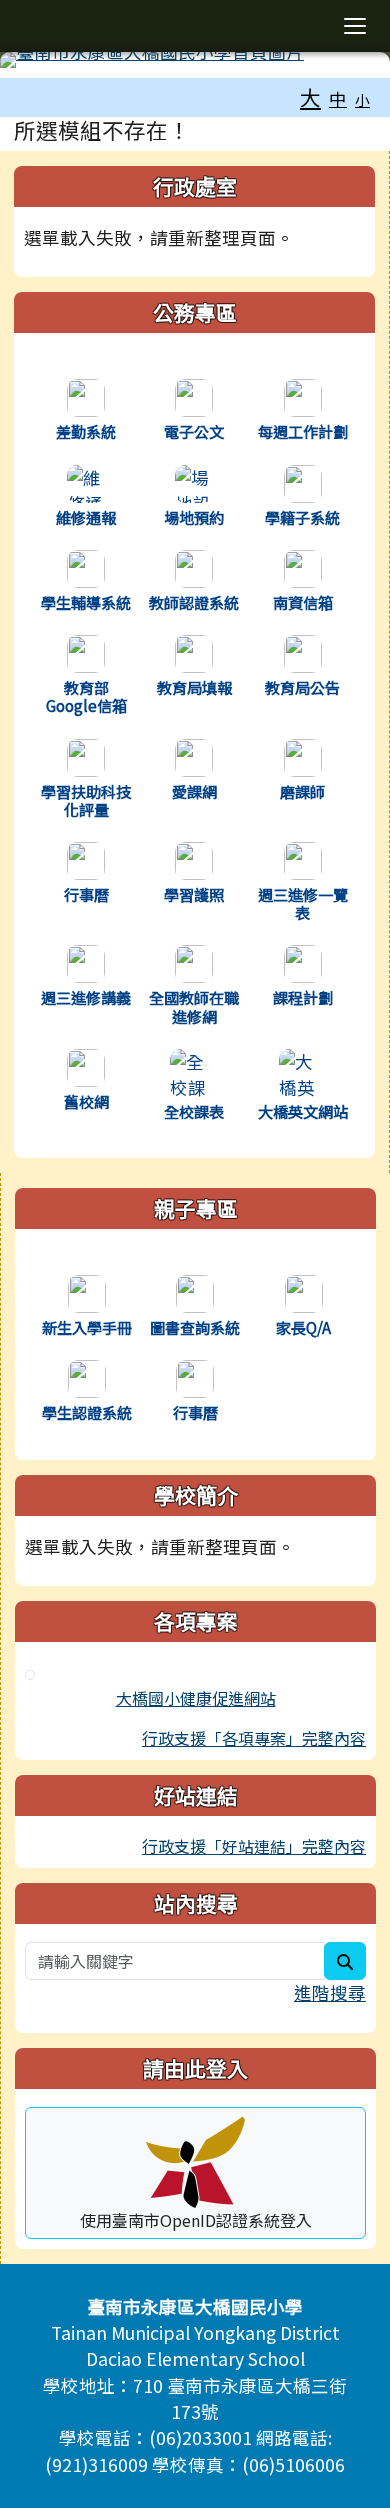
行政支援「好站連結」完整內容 (254, 1846)
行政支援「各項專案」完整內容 (254, 1738)
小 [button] (362, 99)
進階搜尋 (330, 1992)
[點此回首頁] (195, 60)
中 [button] (338, 98)
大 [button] (310, 97)
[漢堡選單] (355, 26)
